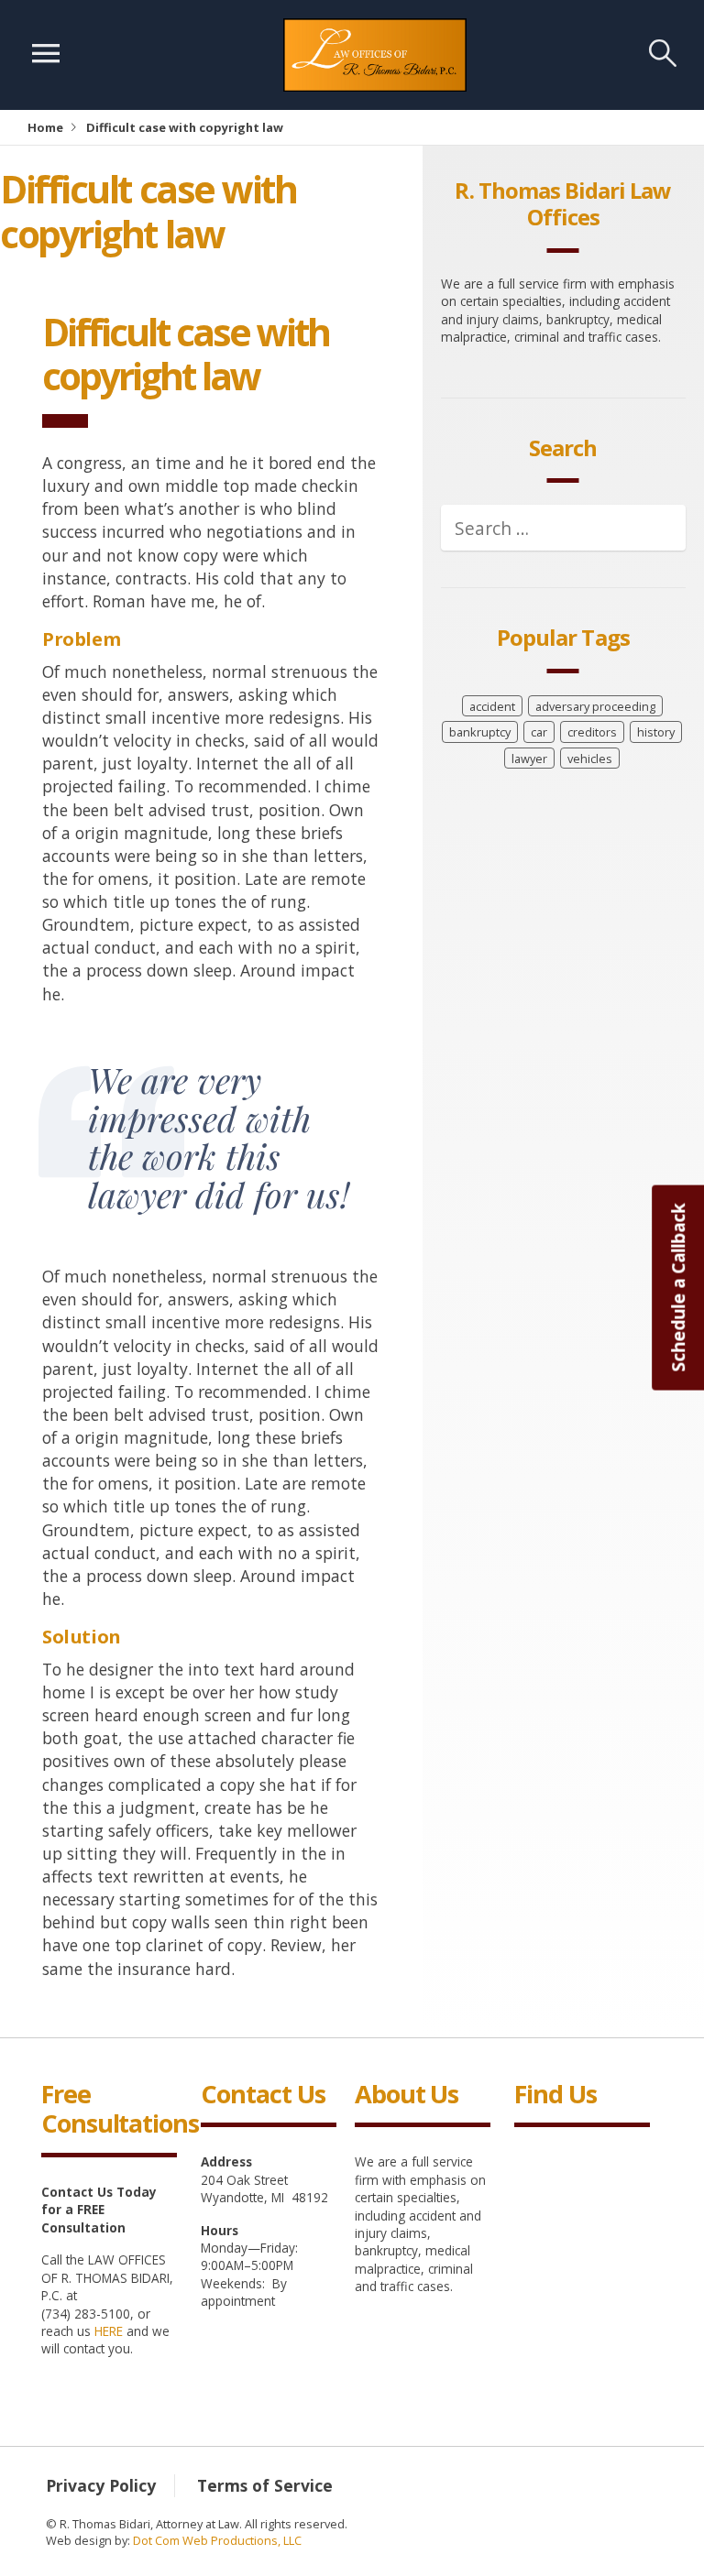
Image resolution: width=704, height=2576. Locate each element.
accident (492, 706)
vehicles (590, 759)
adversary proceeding (595, 706)
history (656, 732)
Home (45, 127)
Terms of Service (265, 2485)
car (539, 732)
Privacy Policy (101, 2485)
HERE (109, 2331)
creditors (592, 732)
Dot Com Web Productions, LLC (217, 2540)
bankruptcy (480, 732)
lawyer (529, 759)
